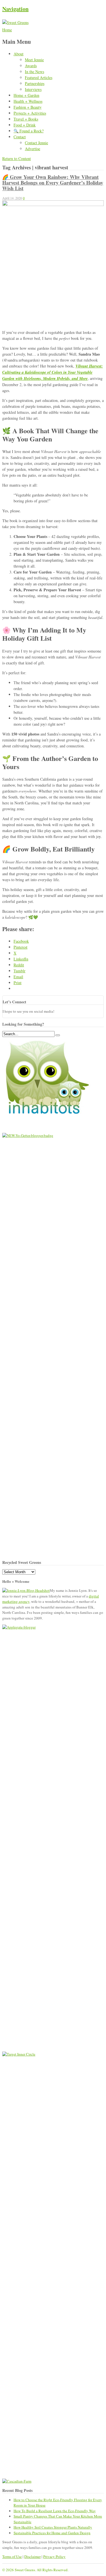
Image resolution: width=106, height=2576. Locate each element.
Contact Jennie (36, 143)
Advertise (33, 149)
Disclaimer (33, 2557)
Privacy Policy (54, 2557)
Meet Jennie (34, 60)
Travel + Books (26, 119)
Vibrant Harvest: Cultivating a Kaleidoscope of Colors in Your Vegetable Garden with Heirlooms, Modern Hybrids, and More (53, 372)
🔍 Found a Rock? (29, 131)
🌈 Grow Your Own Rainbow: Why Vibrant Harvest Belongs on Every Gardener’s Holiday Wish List (53, 183)
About (19, 54)
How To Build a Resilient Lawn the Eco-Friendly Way (55, 2511)
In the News (34, 72)
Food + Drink (25, 125)
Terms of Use (12, 2557)
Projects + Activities (30, 113)
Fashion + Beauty (28, 107)
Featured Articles (39, 77)
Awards (31, 66)
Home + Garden (26, 95)
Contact (20, 137)
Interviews (33, 89)
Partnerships (35, 83)
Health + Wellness (28, 101)
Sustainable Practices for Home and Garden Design (52, 2533)
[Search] (58, 1035)
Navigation (15, 9)
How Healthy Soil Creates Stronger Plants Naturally (53, 2527)
